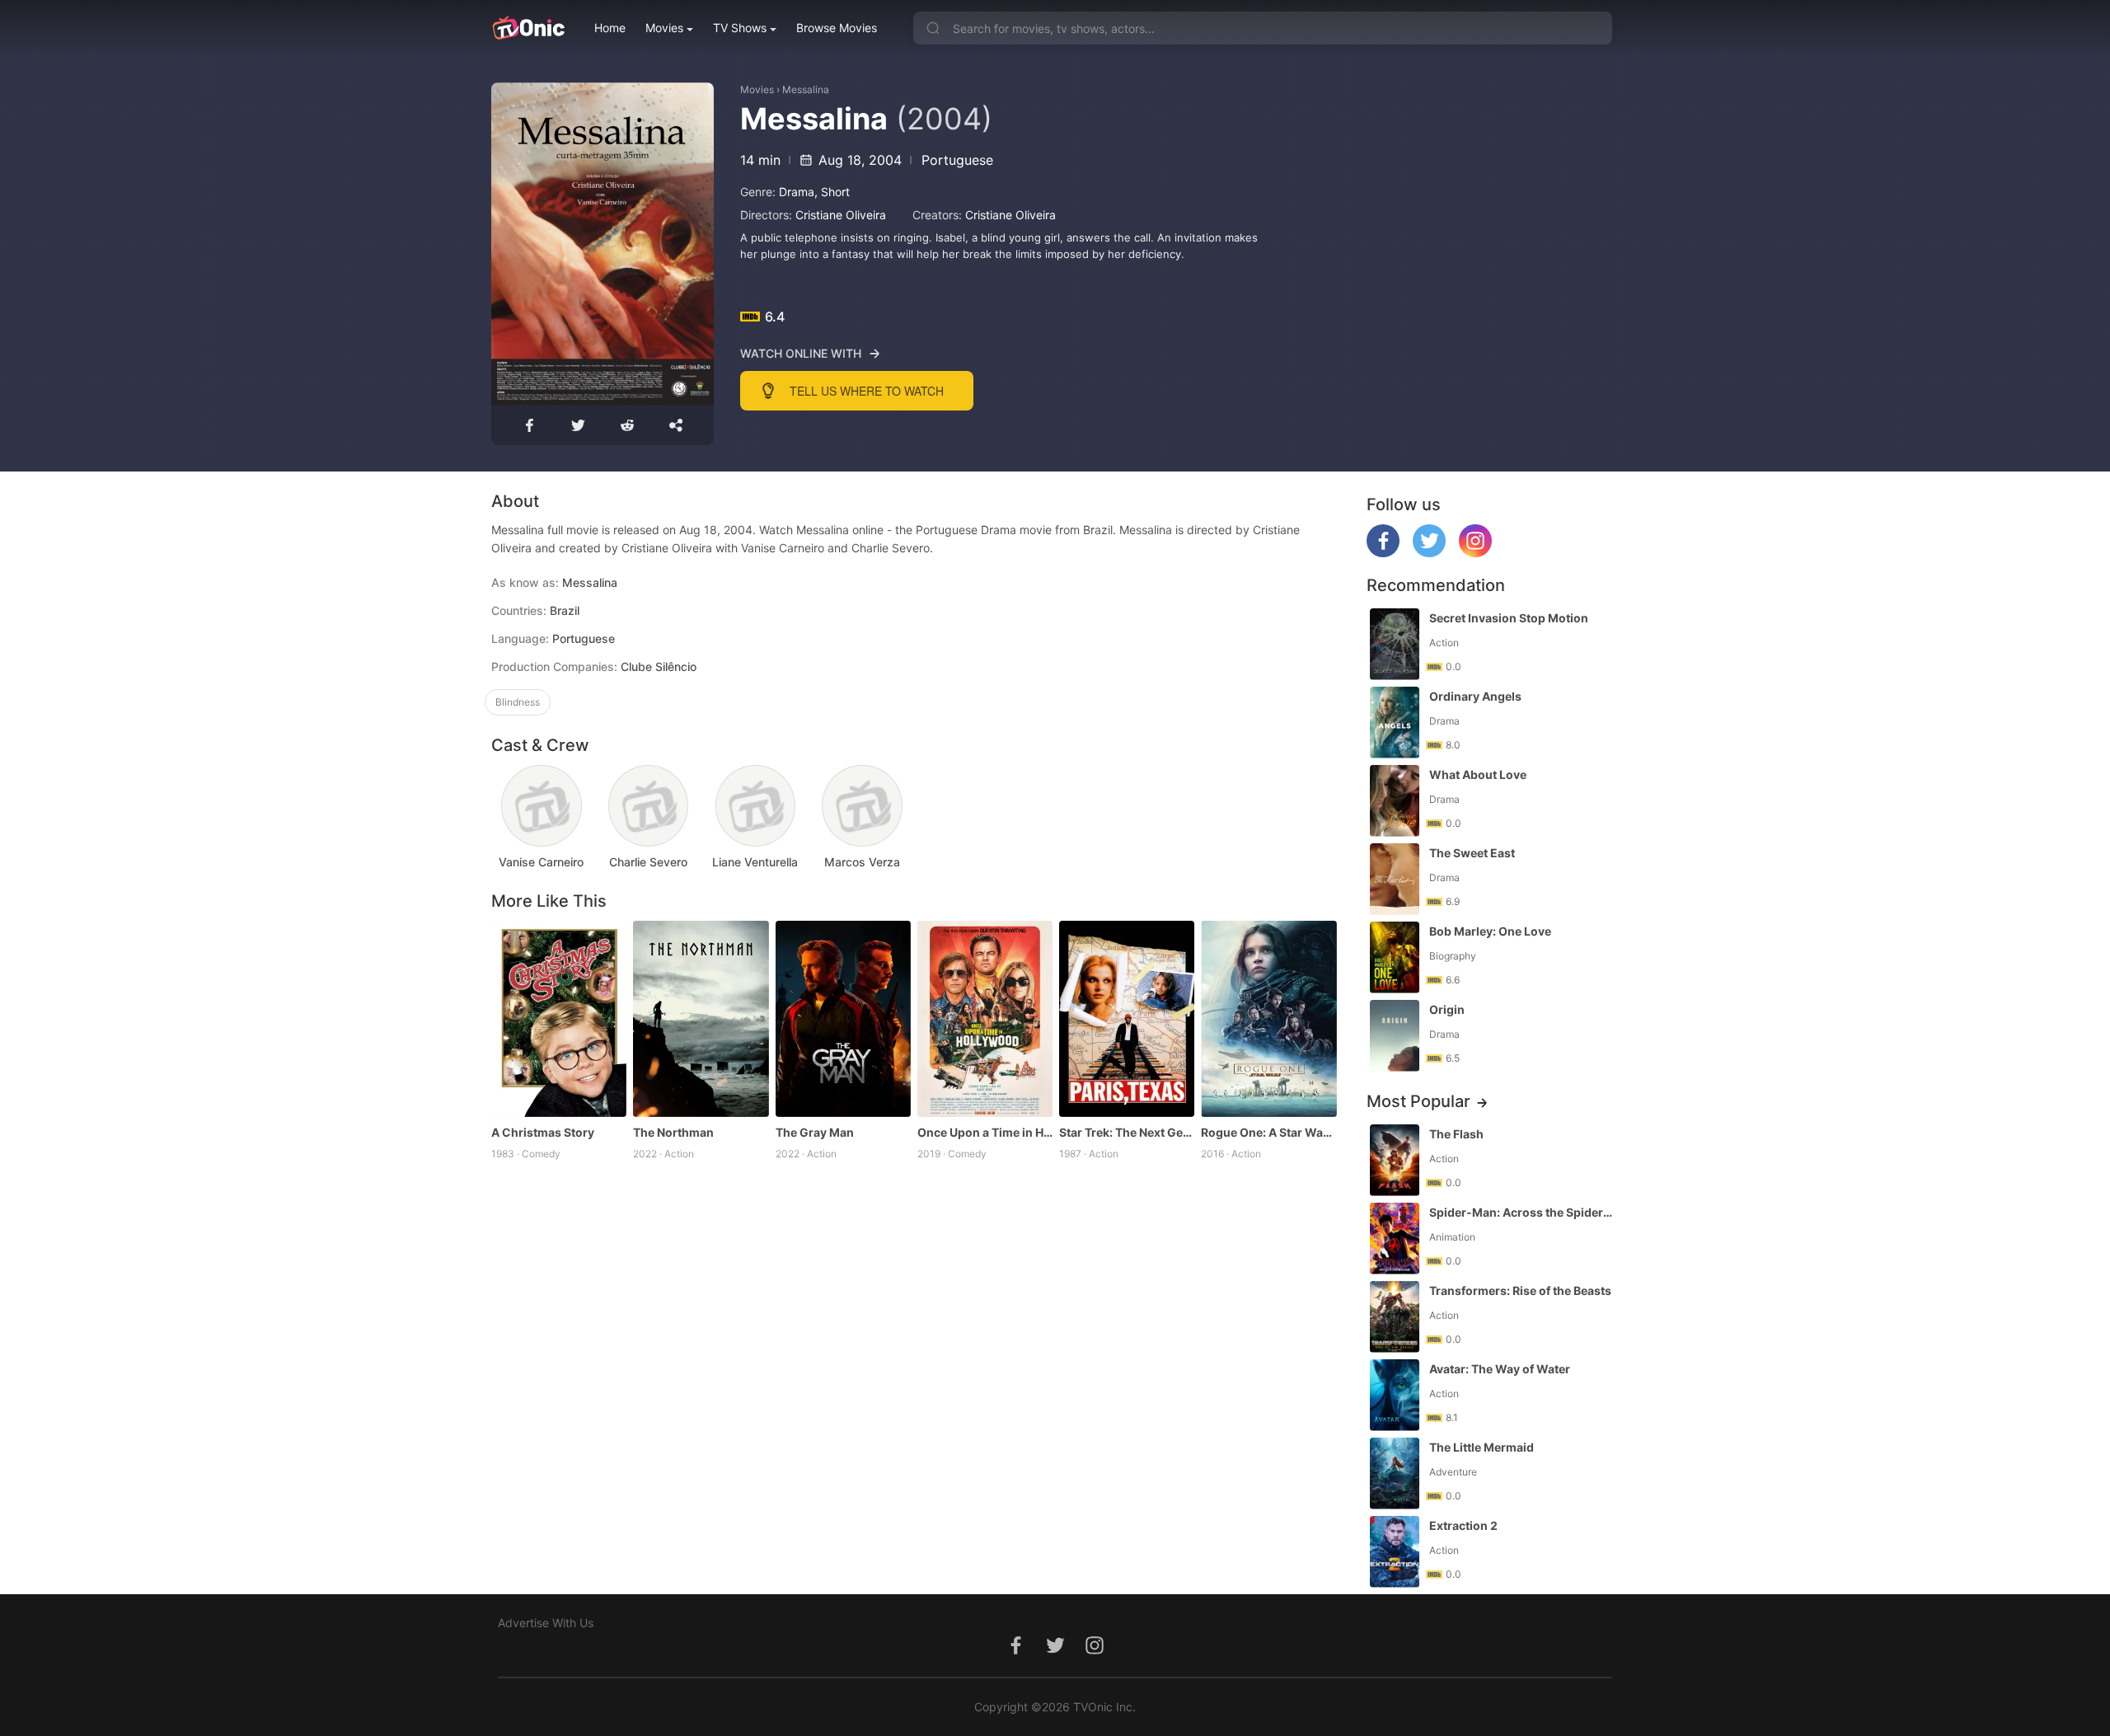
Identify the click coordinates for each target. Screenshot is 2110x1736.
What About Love (1478, 774)
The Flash (1456, 1134)
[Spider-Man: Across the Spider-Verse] (1395, 1239)
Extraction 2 (1463, 1525)
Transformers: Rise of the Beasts (1520, 1290)
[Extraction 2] (1395, 1552)
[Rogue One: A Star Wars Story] (1268, 1019)
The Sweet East (1472, 853)
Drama (797, 192)
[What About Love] (1395, 801)
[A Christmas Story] (559, 1019)
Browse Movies (837, 28)
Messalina (806, 89)
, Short (832, 192)
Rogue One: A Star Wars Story (1268, 1132)
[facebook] (1383, 553)
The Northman (673, 1132)
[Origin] (1395, 1036)
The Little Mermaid (1482, 1447)
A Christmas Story (543, 1132)
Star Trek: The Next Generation (1127, 1132)
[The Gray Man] (843, 1019)
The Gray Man (815, 1132)
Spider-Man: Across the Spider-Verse (1522, 1212)
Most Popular (1418, 1101)
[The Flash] (1395, 1160)
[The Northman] (701, 1019)
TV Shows (740, 28)
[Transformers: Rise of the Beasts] (1395, 1317)
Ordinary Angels (1475, 696)
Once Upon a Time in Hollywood (985, 1132)
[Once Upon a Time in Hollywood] (985, 1019)
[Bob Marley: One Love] (1395, 957)
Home (610, 28)
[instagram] (1475, 553)
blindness (518, 702)
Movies (664, 28)
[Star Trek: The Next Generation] (1127, 1019)
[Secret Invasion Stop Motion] (1395, 644)
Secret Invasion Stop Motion (1509, 618)
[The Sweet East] (1395, 879)
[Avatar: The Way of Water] (1395, 1395)
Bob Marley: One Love (1490, 931)
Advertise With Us (546, 1623)
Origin (1447, 1009)
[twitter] (1429, 553)
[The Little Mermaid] (1395, 1473)
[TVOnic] (528, 28)
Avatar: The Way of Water (1500, 1369)
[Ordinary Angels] (1395, 723)
